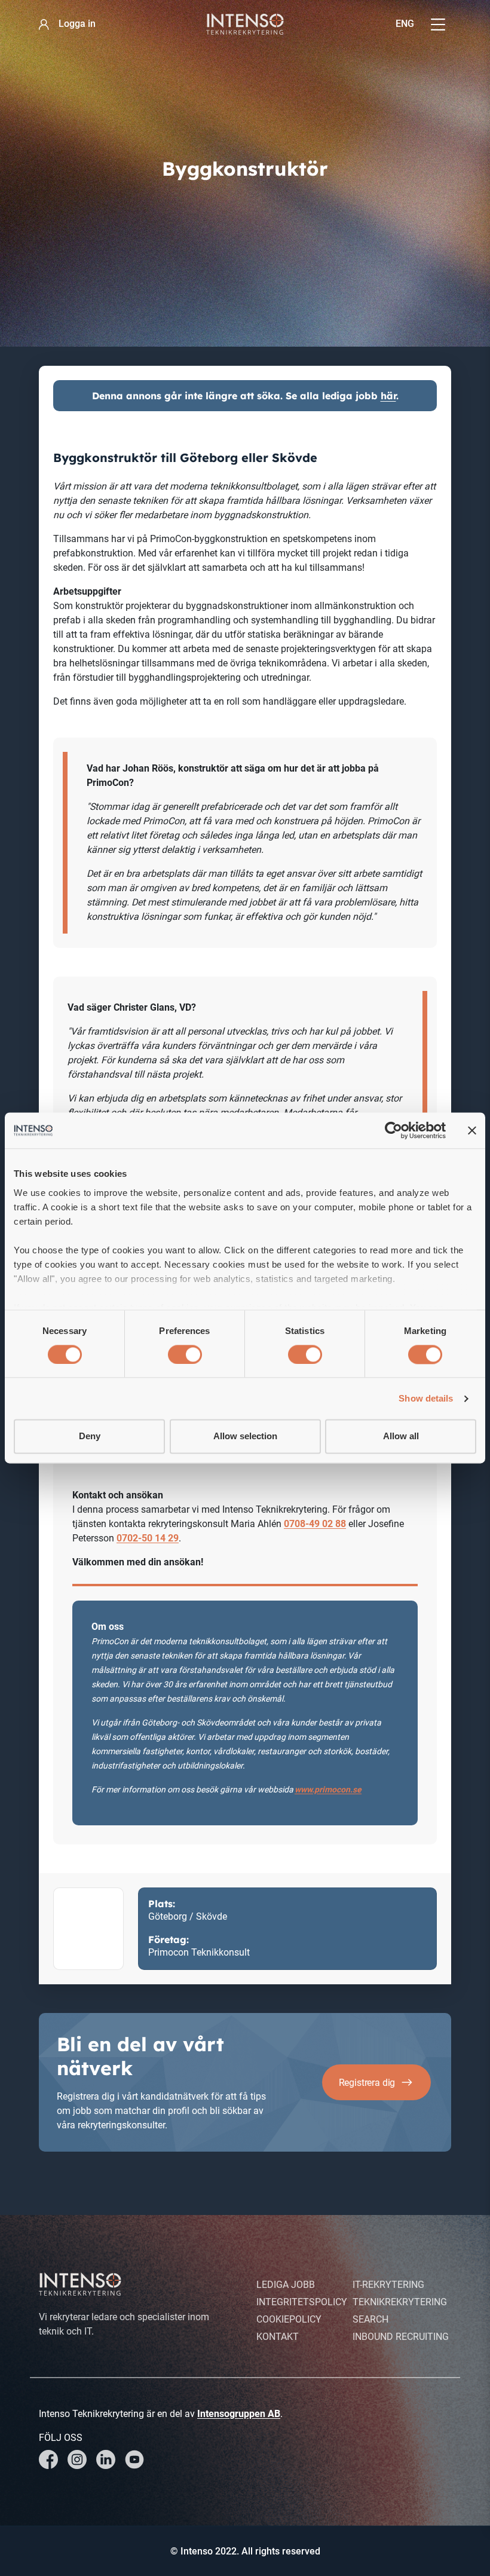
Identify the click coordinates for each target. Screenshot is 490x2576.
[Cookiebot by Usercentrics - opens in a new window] (393, 1130)
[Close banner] (472, 1130)
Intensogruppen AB (239, 2414)
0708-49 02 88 (315, 1524)
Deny (90, 1437)
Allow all (401, 1437)
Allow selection (245, 1437)
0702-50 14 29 (148, 1538)
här (388, 396)
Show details (426, 1398)
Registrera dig (367, 2083)
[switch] (185, 1354)
